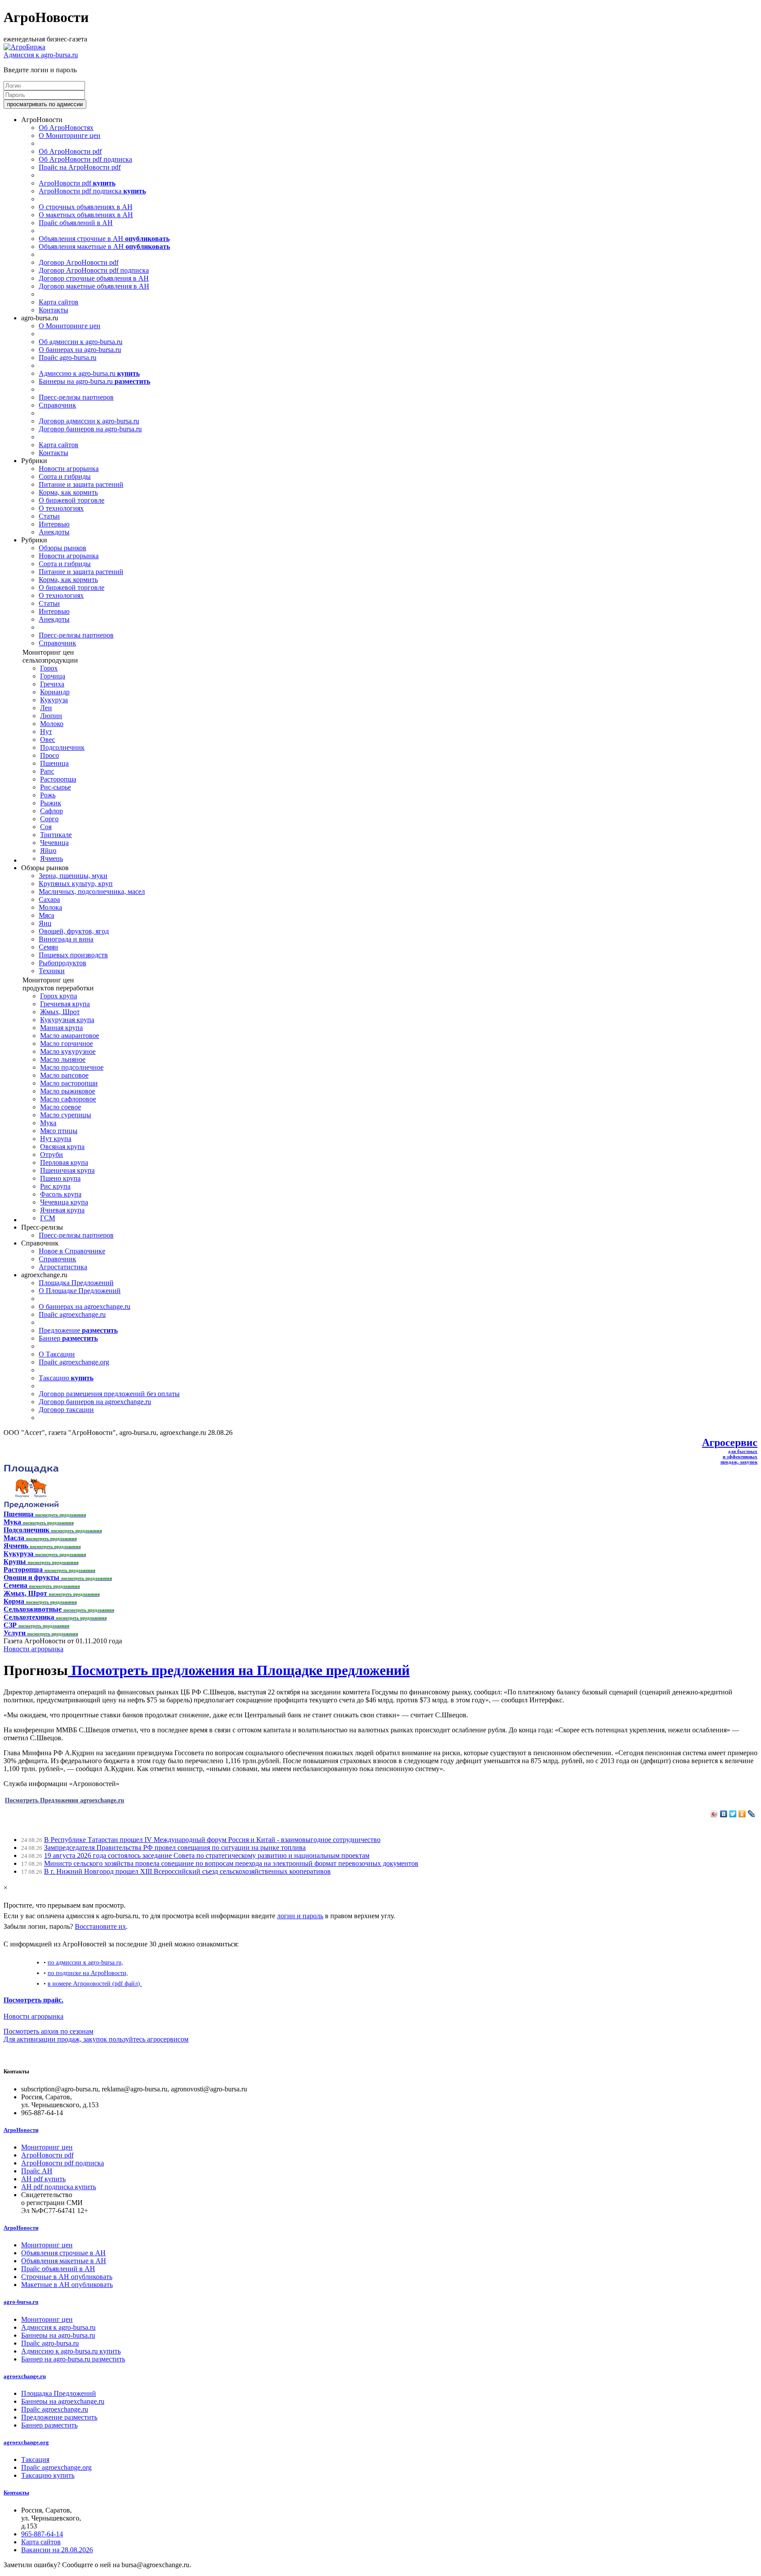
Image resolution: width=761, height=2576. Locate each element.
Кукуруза (54, 700)
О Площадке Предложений (80, 1291)
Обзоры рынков (63, 548)
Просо (50, 755)
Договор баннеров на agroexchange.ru (95, 1402)
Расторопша (58, 779)
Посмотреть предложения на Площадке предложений (239, 1670)
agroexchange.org (26, 2442)
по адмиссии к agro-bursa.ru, (85, 1962)
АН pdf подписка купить (59, 2187)
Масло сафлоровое (68, 1099)
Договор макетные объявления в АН (94, 286)
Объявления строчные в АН (104, 239)
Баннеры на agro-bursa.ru (94, 381)
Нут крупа (56, 1139)
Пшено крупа (60, 1178)
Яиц (45, 923)
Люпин (51, 716)
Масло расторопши (69, 1083)
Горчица (53, 676)
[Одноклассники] (742, 1814)
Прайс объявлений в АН (76, 223)
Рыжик (51, 803)
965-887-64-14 (42, 2534)
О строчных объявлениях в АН (86, 207)
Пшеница (54, 763)
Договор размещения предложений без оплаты (109, 1394)
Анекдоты (54, 532)
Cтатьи (49, 516)
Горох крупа (59, 996)
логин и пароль (300, 1916)
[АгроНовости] (24, 47)
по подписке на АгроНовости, (88, 1973)
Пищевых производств (73, 955)
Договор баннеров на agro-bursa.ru (90, 429)
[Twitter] (733, 1814)
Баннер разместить (49, 2425)
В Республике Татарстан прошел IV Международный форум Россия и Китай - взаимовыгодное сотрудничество (212, 1840)
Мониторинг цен (47, 2147)
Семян (48, 947)
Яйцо (48, 851)
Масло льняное (63, 1059)
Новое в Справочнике (72, 1251)
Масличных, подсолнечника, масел (92, 891)
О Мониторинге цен (70, 135)
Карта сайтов (59, 302)
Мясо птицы (59, 1131)
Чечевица (54, 843)
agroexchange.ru (25, 2376)
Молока (50, 907)
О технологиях (61, 508)
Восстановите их (100, 1926)
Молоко (52, 724)
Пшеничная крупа (67, 1170)
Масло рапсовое (64, 1075)
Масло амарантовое (70, 1036)
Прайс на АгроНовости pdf (80, 167)
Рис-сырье (55, 787)
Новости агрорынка (69, 469)
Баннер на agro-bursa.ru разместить (73, 2359)
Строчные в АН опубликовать (67, 2277)
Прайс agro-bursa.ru (68, 358)
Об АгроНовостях (66, 128)
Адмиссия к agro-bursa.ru (41, 55)
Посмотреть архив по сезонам (48, 2031)
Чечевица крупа (64, 1202)
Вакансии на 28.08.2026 (57, 2550)
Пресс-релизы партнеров (76, 397)
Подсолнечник (62, 747)
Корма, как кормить (68, 492)
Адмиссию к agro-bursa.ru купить (71, 2351)
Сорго (49, 819)
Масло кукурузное (68, 1051)
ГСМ (48, 1218)
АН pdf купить (43, 2179)
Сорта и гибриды (65, 476)
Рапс (47, 771)
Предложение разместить (59, 2417)
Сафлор (52, 811)
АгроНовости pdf (77, 183)
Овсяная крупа (62, 1147)
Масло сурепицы (66, 1115)
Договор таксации (66, 1410)
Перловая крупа (64, 1162)
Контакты (54, 310)
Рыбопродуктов (63, 963)
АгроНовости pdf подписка (92, 191)
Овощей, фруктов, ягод (74, 931)
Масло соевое (61, 1107)
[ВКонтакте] (724, 1814)
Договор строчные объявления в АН (94, 278)
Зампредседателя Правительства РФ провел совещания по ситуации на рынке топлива (175, 1848)
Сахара (49, 899)
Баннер (68, 1338)
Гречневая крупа (65, 1004)
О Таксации (57, 1354)
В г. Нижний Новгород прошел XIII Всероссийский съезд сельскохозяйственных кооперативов (187, 1871)
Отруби (52, 1155)
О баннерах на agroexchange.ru (85, 1307)
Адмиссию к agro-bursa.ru (89, 373)
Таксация (35, 2459)
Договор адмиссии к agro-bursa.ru (89, 421)
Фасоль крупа (61, 1194)
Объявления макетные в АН (104, 246)
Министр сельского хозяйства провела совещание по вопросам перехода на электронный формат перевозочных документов (231, 1863)
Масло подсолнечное (72, 1067)
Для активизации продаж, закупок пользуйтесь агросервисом (96, 2039)
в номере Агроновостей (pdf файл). (95, 1983)
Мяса (46, 915)
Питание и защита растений (81, 484)
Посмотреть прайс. (33, 2000)
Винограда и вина (66, 939)
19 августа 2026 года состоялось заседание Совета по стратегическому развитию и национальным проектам (207, 1855)
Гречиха (52, 684)
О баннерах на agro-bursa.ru (80, 350)
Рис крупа (55, 1186)
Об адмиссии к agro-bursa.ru (81, 342)
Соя (46, 827)
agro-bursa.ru (21, 2302)
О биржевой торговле (72, 500)
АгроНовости (21, 2130)
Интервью (54, 524)
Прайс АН (37, 2171)
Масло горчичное (66, 1043)
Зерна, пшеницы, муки (73, 876)
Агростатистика (63, 1267)
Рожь (48, 795)
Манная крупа (61, 1028)
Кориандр (55, 692)
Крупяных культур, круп (76, 884)
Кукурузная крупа (67, 1020)
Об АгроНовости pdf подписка (85, 159)
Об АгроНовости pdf (70, 151)
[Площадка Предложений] (31, 1506)
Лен (46, 708)
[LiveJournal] (752, 1814)
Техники (52, 971)
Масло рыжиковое (68, 1091)
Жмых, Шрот (60, 1012)
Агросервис (730, 1442)
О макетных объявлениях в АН (86, 215)
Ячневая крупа (62, 1210)
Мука (48, 1123)
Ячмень (52, 858)
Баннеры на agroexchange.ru (63, 2401)
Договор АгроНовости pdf (79, 262)
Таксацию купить (48, 2475)
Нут (46, 732)
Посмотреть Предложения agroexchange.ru (65, 1800)
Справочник (57, 405)
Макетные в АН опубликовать (67, 2285)
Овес (48, 739)
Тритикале (56, 835)
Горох (49, 668)
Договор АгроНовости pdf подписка (94, 270)
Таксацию (66, 1378)
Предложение (78, 1330)
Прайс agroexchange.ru (72, 1314)
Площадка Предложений (76, 1283)
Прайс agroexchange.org (74, 1362)
